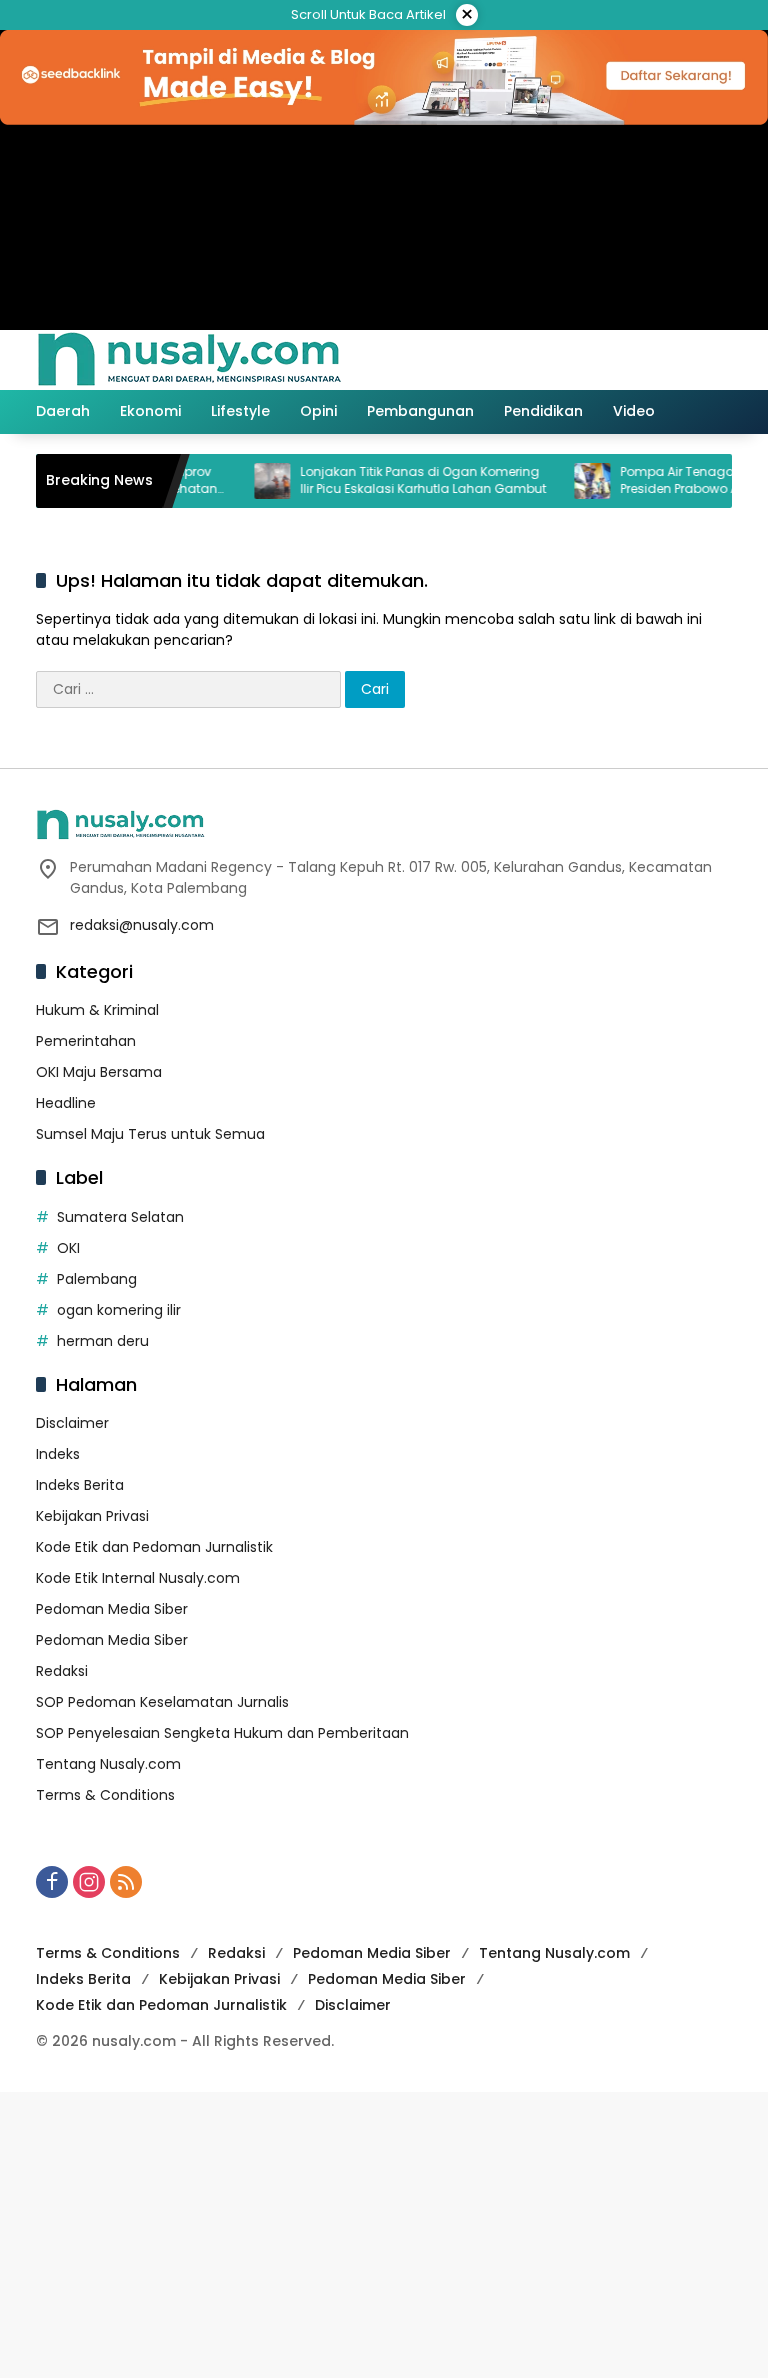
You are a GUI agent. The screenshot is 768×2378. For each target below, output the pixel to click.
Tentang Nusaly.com (108, 1764)
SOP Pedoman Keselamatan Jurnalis (162, 1702)
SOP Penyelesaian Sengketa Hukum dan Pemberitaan (222, 1733)
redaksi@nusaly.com (142, 925)
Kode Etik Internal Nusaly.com (138, 1578)
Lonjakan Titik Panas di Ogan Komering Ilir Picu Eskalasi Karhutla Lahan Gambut (401, 480)
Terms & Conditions (105, 1795)
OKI (68, 1248)
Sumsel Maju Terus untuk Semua (150, 1134)
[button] (632, 360)
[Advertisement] (384, 2232)
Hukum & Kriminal (97, 1010)
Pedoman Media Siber (112, 1609)
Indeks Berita (80, 1485)
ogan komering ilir (119, 1310)
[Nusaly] (189, 359)
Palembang (97, 1279)
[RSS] (126, 1882)
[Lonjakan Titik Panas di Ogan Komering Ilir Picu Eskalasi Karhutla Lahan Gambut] (250, 481)
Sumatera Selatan (120, 1217)
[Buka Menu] (676, 360)
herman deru (103, 1341)
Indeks (58, 1454)
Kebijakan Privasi (92, 1516)
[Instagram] (89, 1882)
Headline (66, 1103)
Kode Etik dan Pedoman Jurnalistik (154, 1547)
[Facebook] (52, 1882)
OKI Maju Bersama (99, 1072)
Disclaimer (72, 1423)
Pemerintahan (86, 1041)
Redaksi (62, 1671)
